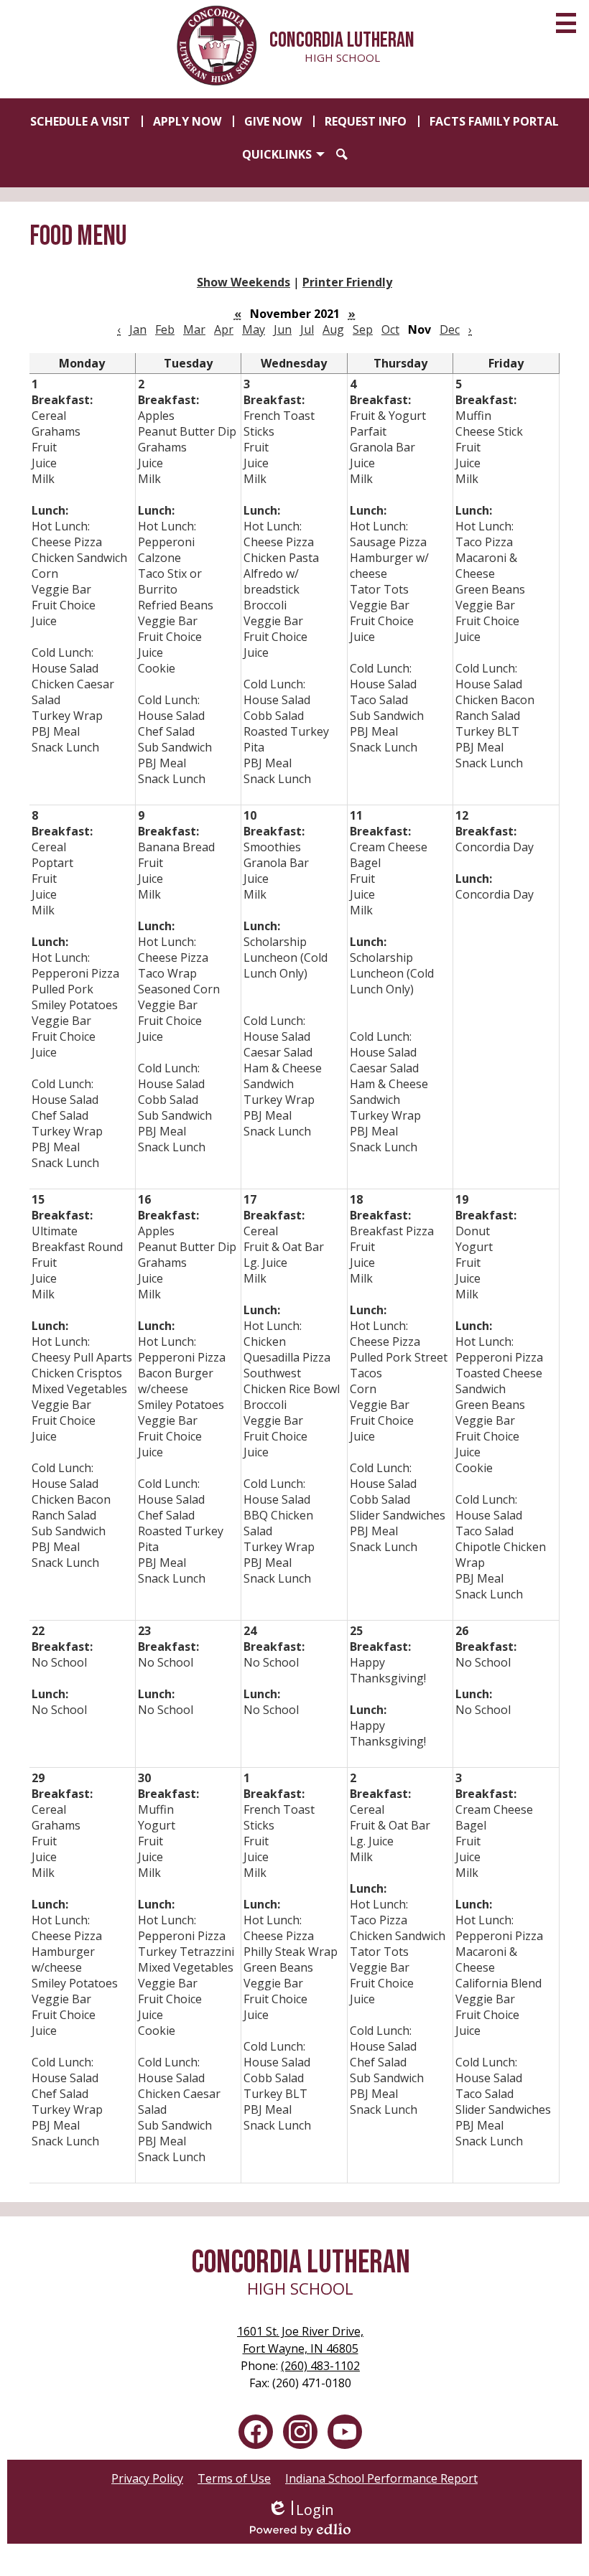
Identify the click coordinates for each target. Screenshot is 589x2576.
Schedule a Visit (80, 121)
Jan (138, 329)
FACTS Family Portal (494, 121)
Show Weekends (244, 282)
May (254, 329)
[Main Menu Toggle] (566, 23)
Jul (307, 329)
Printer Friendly (347, 282)
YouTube (345, 2432)
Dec (450, 329)
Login (301, 2510)
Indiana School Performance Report (381, 2478)
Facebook (256, 2432)
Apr (224, 329)
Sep (363, 329)
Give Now (273, 121)
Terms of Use (234, 2478)
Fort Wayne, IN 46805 (300, 2340)
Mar (194, 329)
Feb (165, 329)
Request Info (366, 121)
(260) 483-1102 (320, 2366)
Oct (390, 329)
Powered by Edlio (300, 2529)
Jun (283, 329)
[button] (283, 154)
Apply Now (187, 121)
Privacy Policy (147, 2478)
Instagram (300, 2432)
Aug (333, 329)
